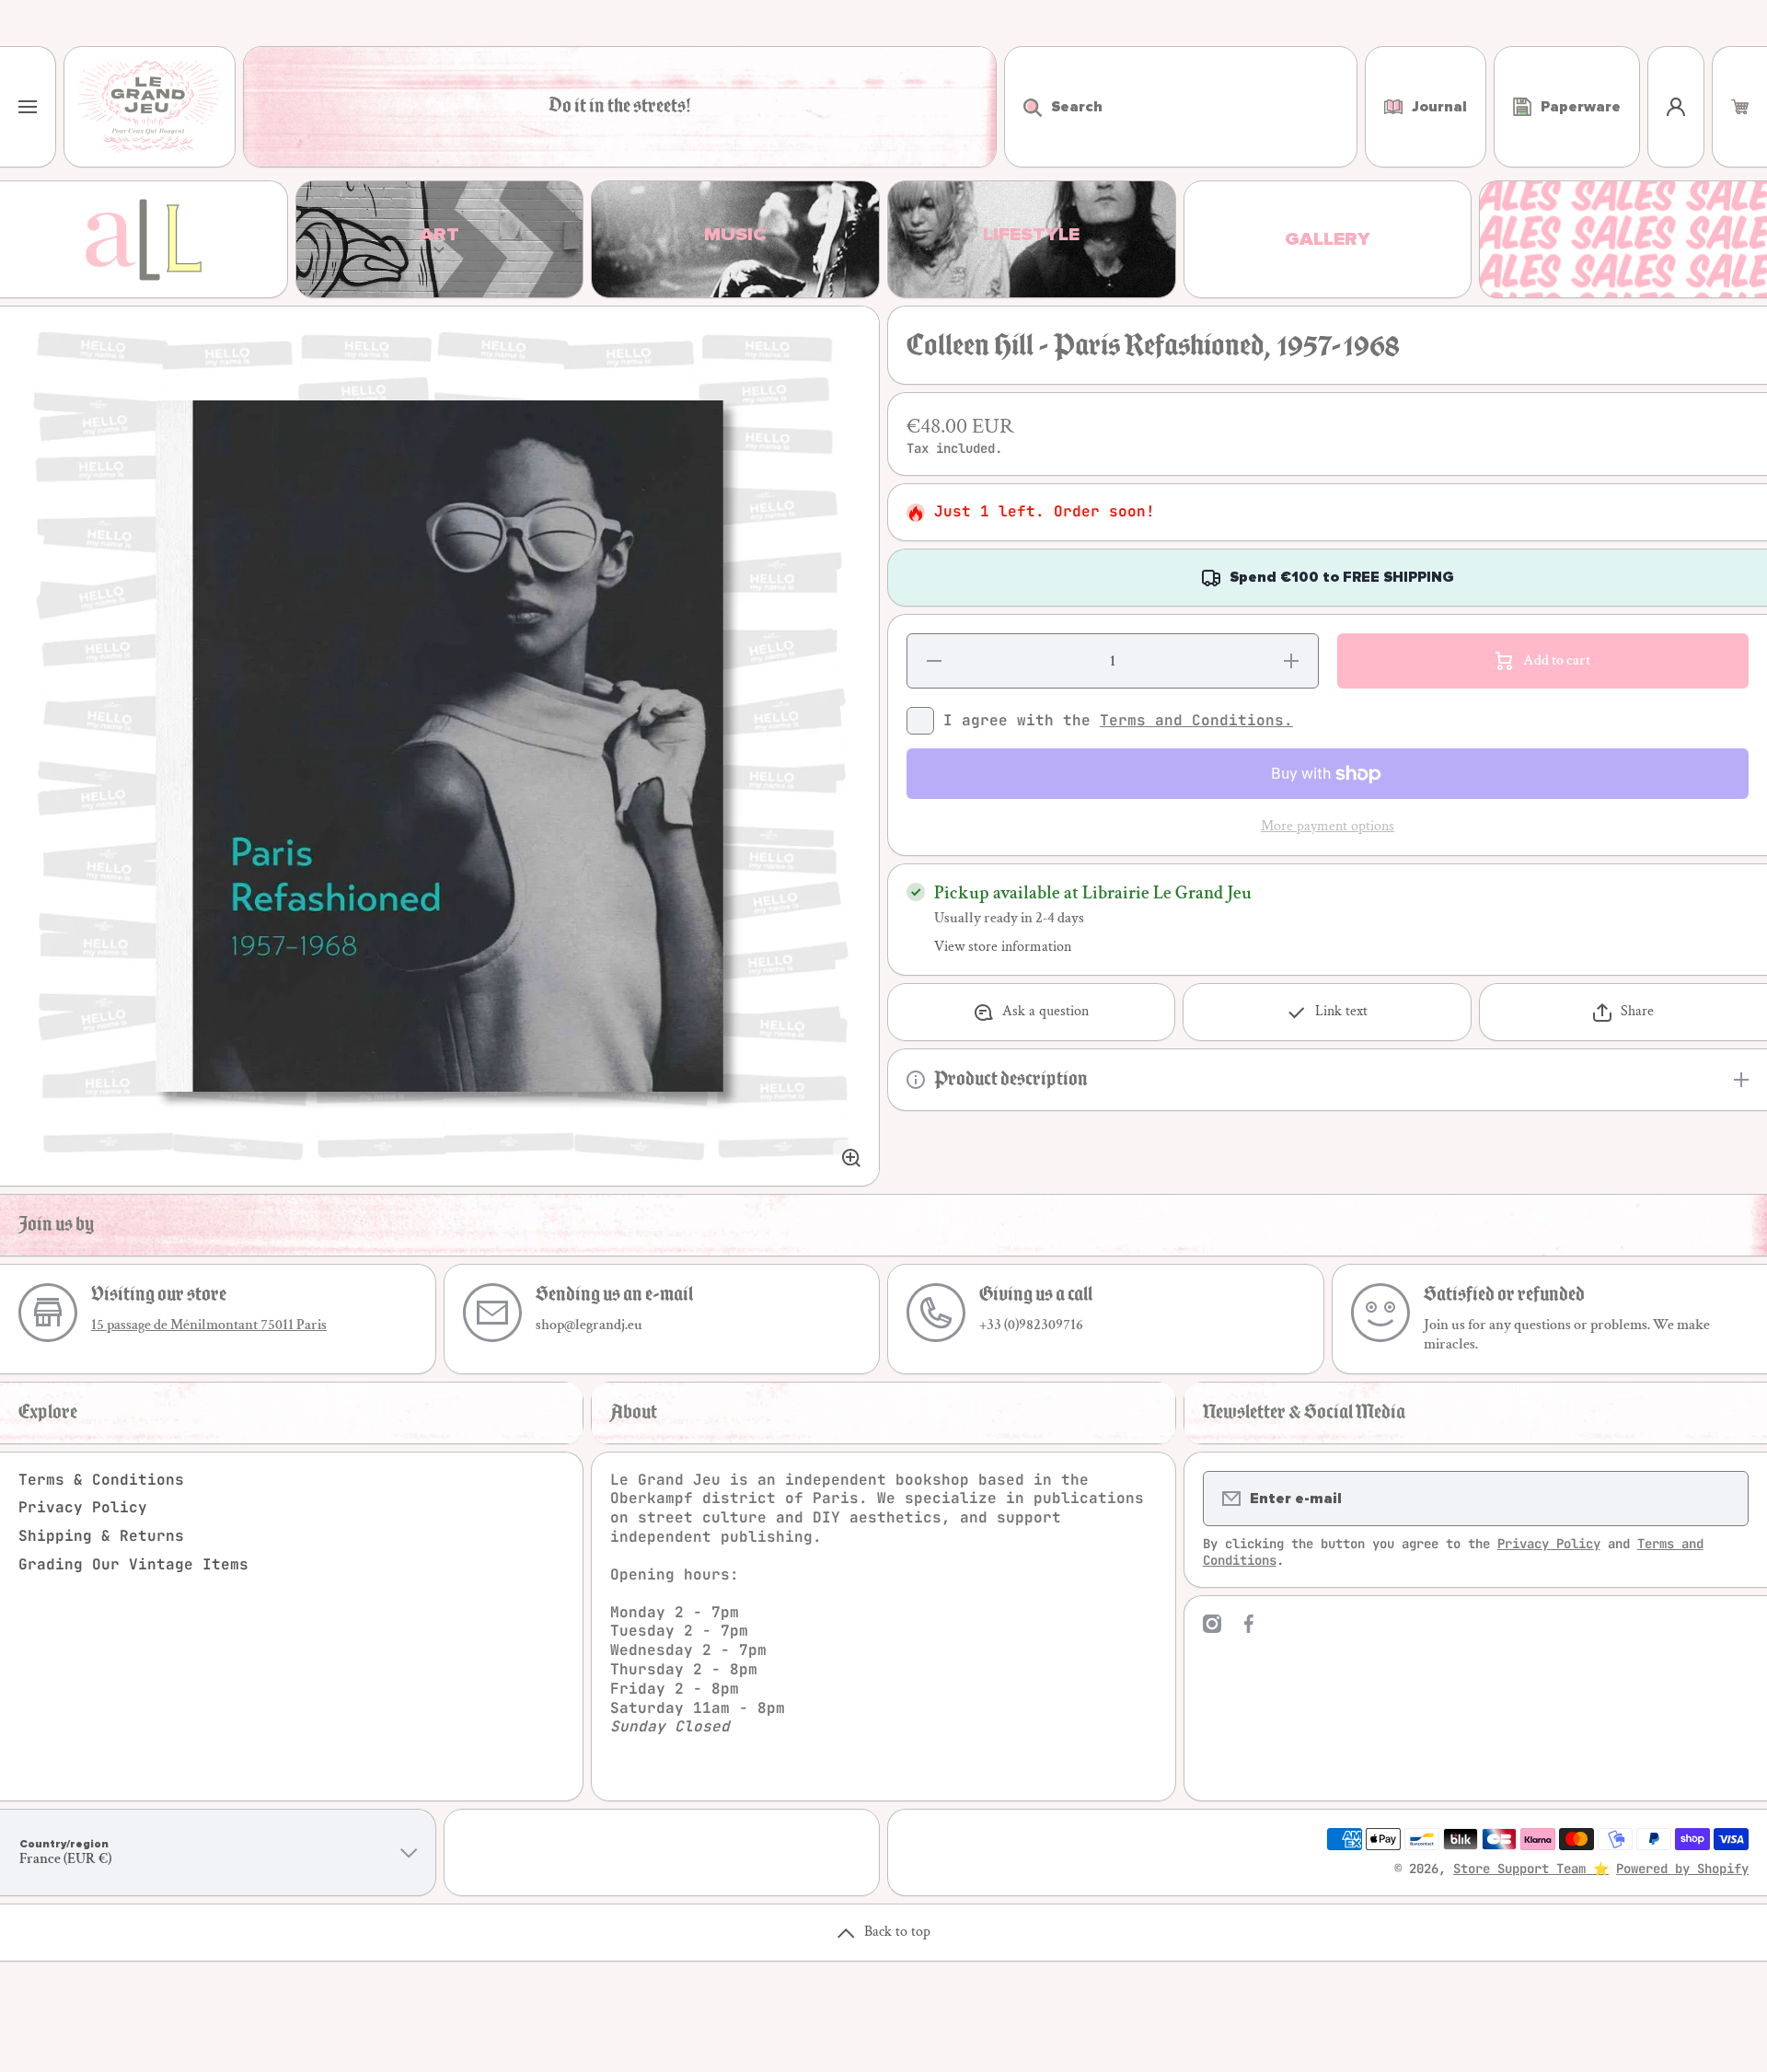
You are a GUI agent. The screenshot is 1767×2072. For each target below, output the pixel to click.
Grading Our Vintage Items (133, 1564)
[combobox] (1181, 107)
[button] (1740, 107)
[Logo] (150, 107)
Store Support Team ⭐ (1531, 1869)
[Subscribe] (1723, 1499)
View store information (1003, 947)
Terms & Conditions (101, 1480)
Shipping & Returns (101, 1536)
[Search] (1023, 107)
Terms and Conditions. (1196, 720)
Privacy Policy (83, 1507)
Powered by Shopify (1682, 1869)
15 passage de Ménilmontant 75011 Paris (209, 1325)
